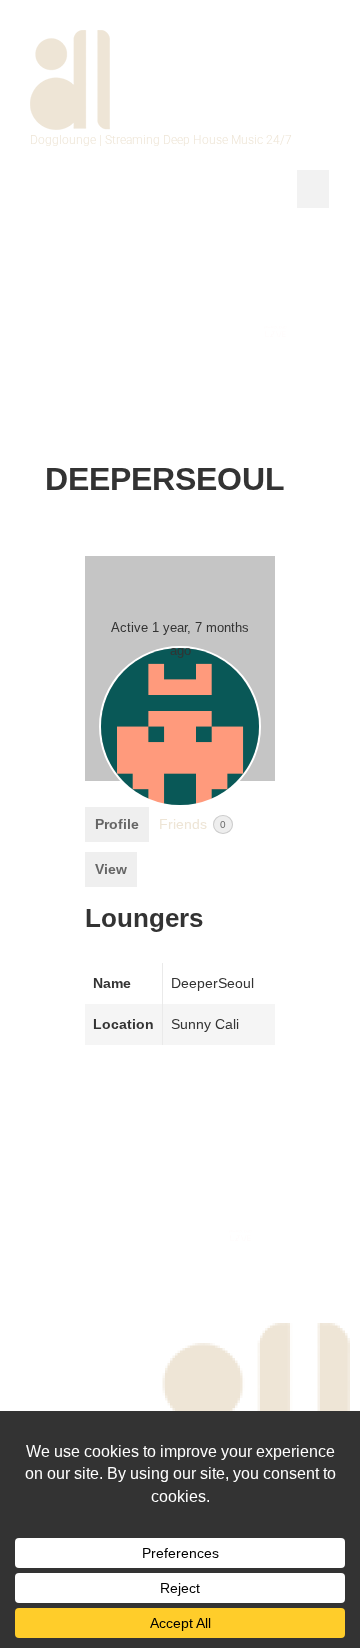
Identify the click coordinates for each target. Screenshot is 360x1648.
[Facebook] (67, 331)
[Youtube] (171, 331)
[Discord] (327, 376)
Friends (192, 824)
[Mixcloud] (223, 331)
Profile (117, 824)
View (111, 869)
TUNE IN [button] (192, 247)
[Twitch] (327, 331)
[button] (313, 189)
